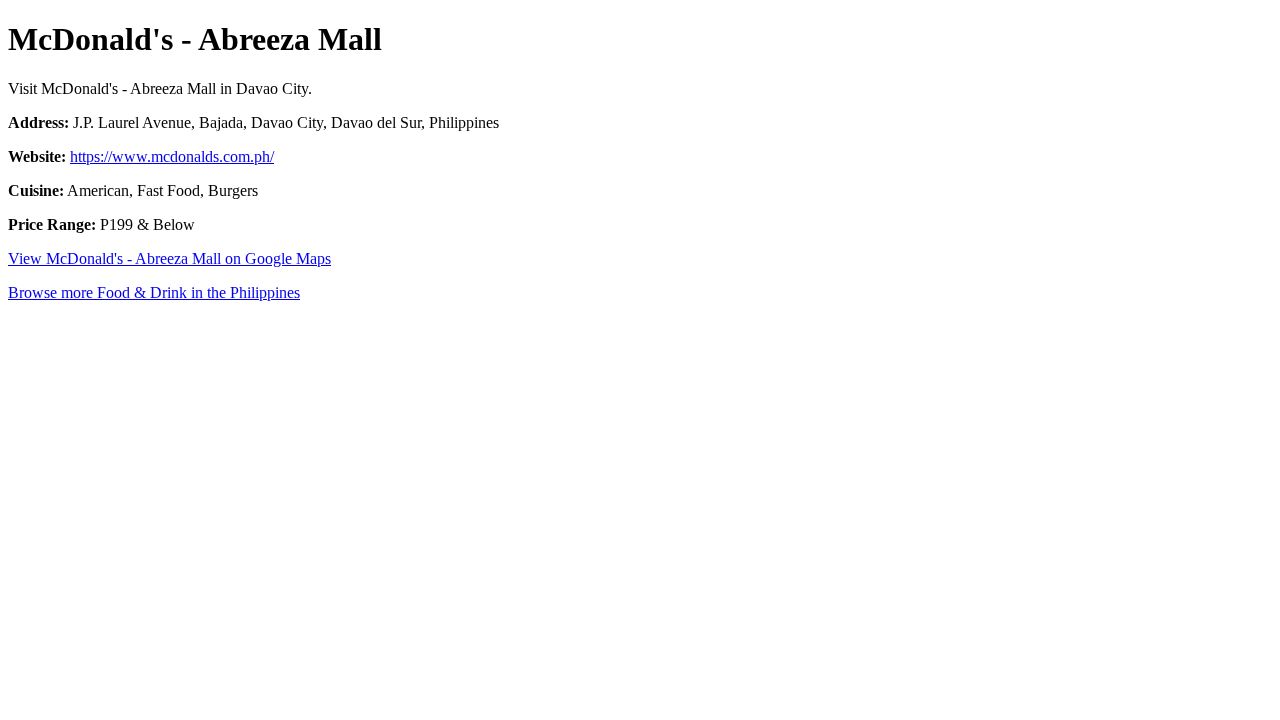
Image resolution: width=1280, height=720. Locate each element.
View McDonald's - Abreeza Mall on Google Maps (169, 258)
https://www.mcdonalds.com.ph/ (172, 156)
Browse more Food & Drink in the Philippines (154, 292)
